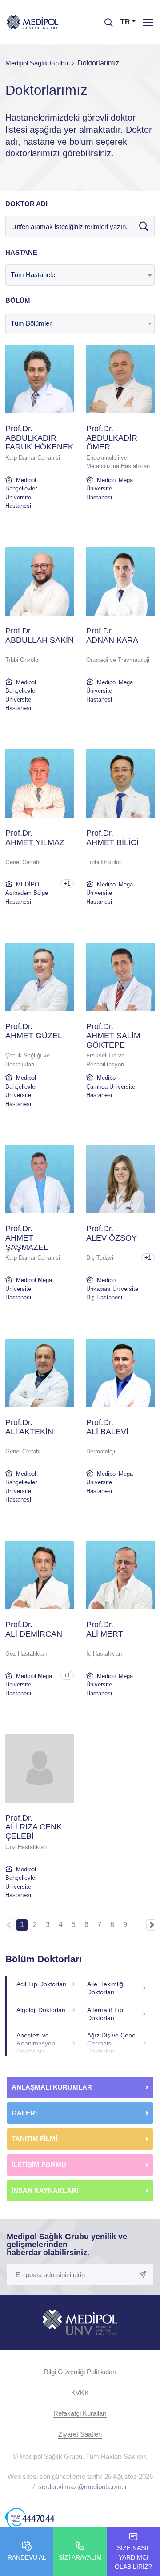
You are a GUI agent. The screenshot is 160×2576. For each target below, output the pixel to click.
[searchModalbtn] (105, 19)
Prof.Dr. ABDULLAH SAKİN (40, 635)
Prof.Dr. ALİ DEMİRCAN (34, 1629)
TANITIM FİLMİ (34, 2139)
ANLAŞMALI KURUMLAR (52, 2087)
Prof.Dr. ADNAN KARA (112, 635)
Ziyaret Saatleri (80, 2434)
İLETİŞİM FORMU (39, 2165)
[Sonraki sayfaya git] (152, 1925)
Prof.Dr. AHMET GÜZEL (34, 1031)
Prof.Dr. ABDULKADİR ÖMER (112, 438)
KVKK (80, 2393)
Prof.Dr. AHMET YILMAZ (35, 838)
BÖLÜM (18, 300)
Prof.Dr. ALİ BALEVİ (107, 1427)
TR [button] (125, 22)
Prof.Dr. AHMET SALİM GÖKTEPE (113, 1036)
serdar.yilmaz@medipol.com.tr (83, 2487)
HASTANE (21, 252)
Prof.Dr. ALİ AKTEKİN (29, 1427)
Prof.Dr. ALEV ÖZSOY (112, 1233)
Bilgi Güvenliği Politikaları (80, 2372)
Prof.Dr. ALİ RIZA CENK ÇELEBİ (34, 1827)
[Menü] (148, 22)
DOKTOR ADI (26, 204)
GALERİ (24, 2113)
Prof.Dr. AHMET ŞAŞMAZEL (27, 1238)
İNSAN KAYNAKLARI (46, 2190)
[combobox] (80, 275)
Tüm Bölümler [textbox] (31, 323)
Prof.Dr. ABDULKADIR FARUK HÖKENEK (39, 438)
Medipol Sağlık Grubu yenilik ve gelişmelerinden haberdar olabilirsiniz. (67, 2245)
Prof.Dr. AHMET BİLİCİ (112, 838)
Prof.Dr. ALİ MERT (105, 1629)
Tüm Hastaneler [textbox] (34, 275)
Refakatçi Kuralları (80, 2413)
